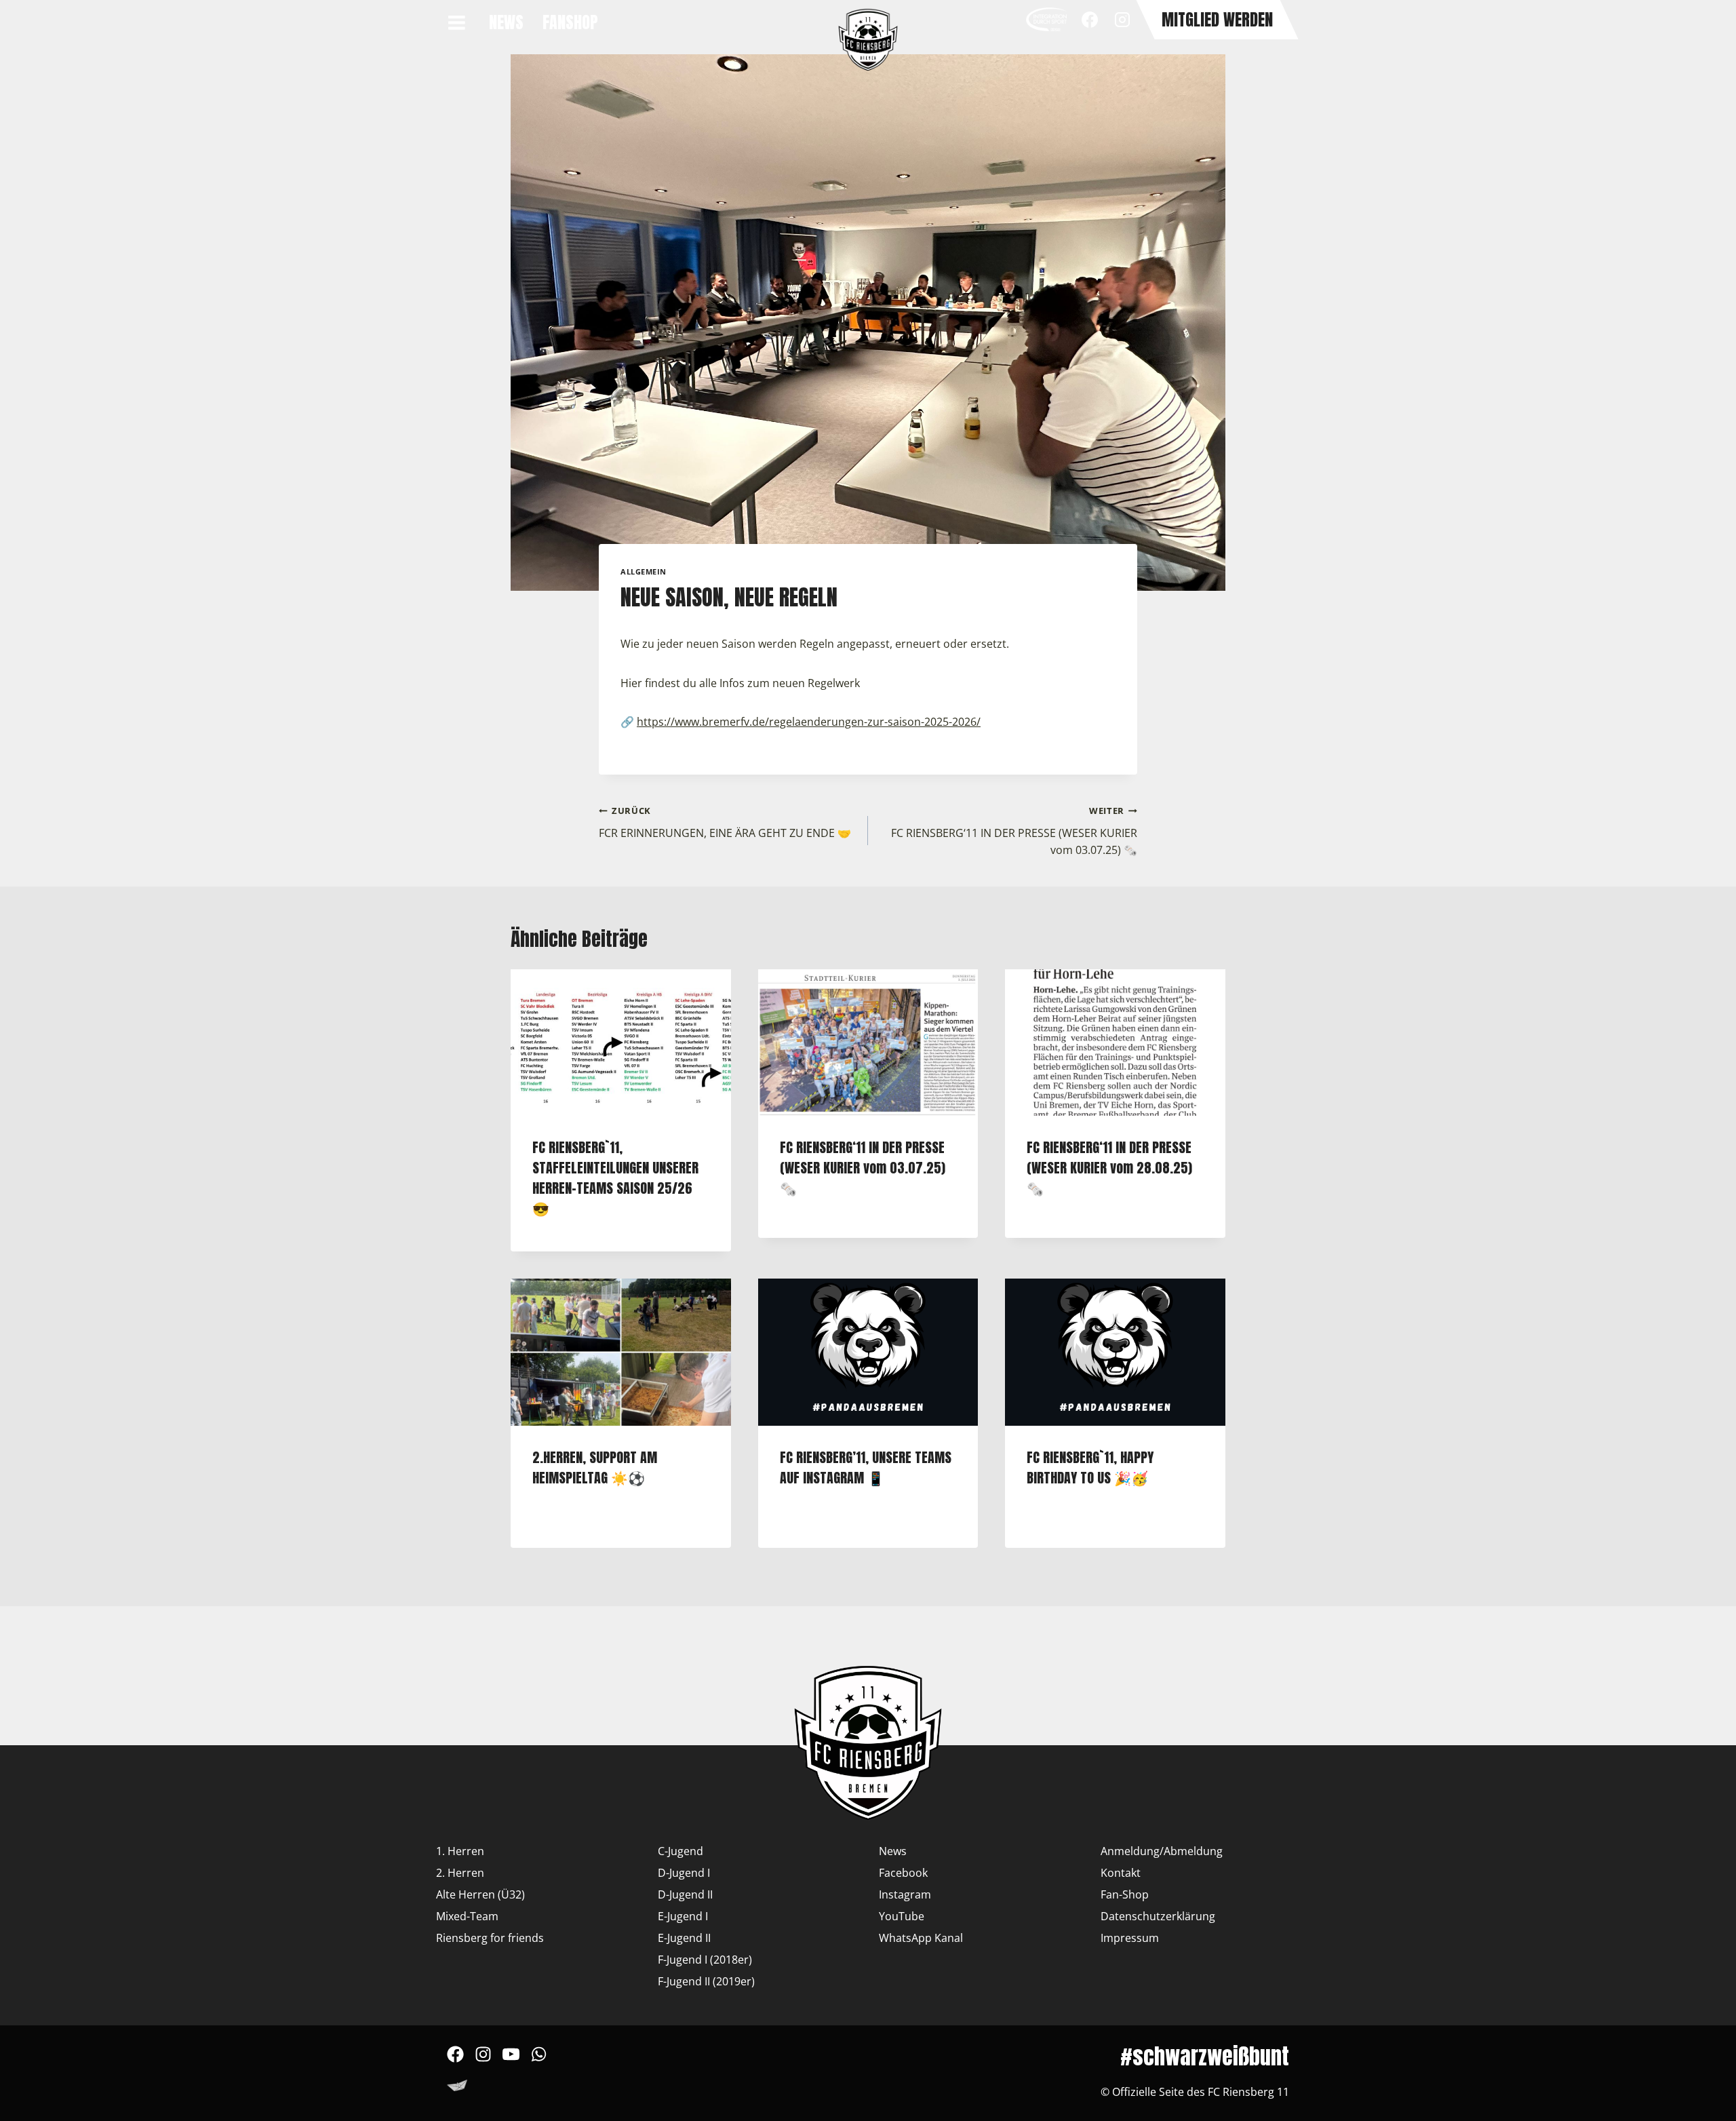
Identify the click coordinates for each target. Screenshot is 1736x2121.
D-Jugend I (684, 1873)
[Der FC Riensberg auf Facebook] (455, 2062)
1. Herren (460, 1851)
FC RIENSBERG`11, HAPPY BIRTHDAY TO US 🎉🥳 (1090, 1467)
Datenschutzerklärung (1158, 1916)
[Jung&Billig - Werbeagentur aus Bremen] (457, 2088)
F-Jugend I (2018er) (705, 1960)
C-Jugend (680, 1851)
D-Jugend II (685, 1894)
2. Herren (460, 1873)
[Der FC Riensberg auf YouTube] (511, 2062)
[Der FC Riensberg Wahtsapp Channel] (539, 2062)
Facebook (903, 1873)
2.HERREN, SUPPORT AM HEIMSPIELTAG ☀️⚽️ (595, 1467)
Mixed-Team (467, 1916)
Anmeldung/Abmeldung (1162, 1851)
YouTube (902, 1916)
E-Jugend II (684, 1938)
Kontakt (1121, 1873)
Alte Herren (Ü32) (480, 1894)
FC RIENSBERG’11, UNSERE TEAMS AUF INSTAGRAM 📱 (866, 1467)
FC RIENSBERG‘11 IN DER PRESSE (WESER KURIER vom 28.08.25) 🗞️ (1109, 1168)
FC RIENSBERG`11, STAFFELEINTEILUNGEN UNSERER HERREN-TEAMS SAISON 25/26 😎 (615, 1178)
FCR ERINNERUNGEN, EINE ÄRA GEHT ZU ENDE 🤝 (725, 822)
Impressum (1130, 1938)
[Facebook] (1090, 20)
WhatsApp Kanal (921, 1938)
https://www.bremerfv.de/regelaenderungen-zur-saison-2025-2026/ (809, 722)
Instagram (905, 1894)
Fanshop (570, 22)
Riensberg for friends (490, 1938)
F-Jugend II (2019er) (706, 1981)
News (506, 22)
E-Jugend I (683, 1916)
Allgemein (644, 571)
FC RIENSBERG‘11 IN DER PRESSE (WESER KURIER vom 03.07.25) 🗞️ (1014, 831)
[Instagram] (1122, 20)
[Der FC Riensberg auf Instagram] (483, 2062)
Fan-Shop (1125, 1894)
